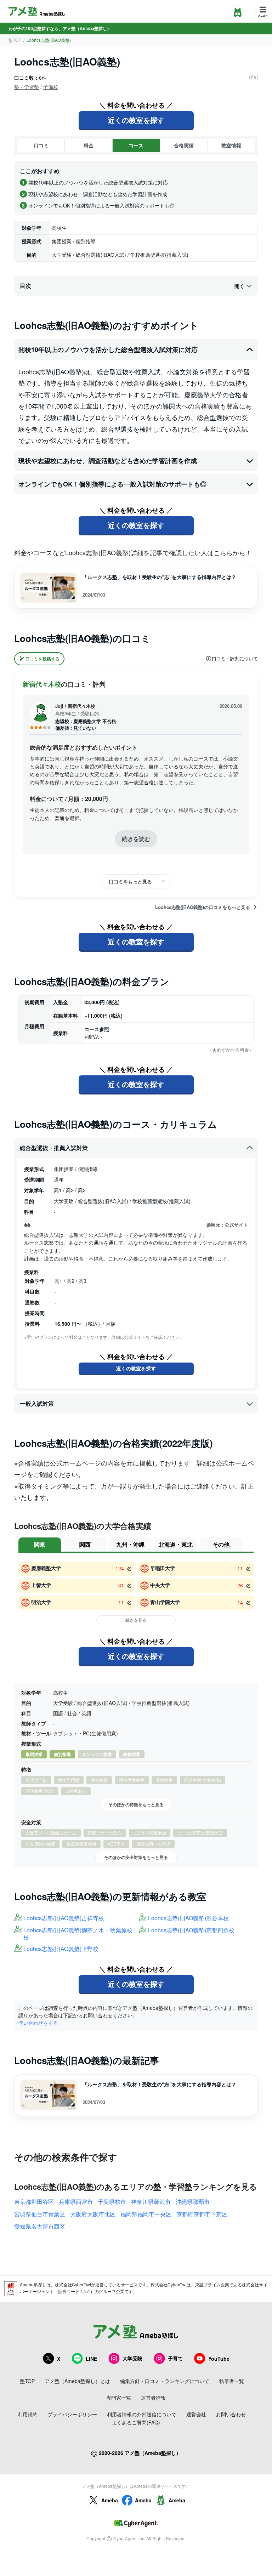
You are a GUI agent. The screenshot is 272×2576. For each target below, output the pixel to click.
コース (136, 145)
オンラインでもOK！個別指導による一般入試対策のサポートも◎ (112, 484)
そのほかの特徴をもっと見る (136, 1804)
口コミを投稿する (42, 659)
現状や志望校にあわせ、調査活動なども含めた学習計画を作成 (108, 461)
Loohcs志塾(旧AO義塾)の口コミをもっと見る (203, 907)
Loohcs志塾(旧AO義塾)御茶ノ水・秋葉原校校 (78, 1934)
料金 (89, 145)
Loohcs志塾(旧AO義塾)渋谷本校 (188, 1918)
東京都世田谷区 (34, 2202)
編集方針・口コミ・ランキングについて (165, 2381)
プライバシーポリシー (72, 2414)
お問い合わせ (231, 2414)
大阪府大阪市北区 (93, 2214)
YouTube (219, 2359)
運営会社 (196, 2414)
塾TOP (15, 40)
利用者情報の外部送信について (142, 2414)
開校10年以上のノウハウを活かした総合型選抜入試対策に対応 (108, 349)
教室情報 (231, 145)
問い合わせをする (38, 2023)
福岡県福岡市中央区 (146, 2214)
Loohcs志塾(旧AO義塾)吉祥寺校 (64, 1918)
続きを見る (136, 1620)
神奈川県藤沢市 (151, 2202)
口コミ (41, 145)
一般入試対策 (37, 1403)
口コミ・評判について (235, 659)
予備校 (51, 87)
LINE (91, 2359)
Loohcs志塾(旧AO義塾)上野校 (61, 1949)
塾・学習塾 (27, 87)
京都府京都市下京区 (202, 2214)
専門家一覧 (119, 2398)
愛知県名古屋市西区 (40, 2226)
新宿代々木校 (42, 684)
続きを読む (136, 839)
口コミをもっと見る (130, 881)
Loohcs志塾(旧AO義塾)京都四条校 (191, 1930)
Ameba (110, 2500)
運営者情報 (153, 2398)
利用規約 (28, 2414)
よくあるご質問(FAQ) (136, 2422)
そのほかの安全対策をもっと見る (136, 1857)
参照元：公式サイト (227, 1225)
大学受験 (132, 2358)
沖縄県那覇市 (193, 2202)
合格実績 (184, 145)
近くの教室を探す (136, 120)
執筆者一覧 (232, 2381)
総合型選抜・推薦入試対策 (54, 1148)
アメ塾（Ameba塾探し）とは (77, 2381)
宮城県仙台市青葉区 (40, 2214)
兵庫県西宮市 (76, 2202)
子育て (175, 2358)
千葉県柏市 (112, 2202)
